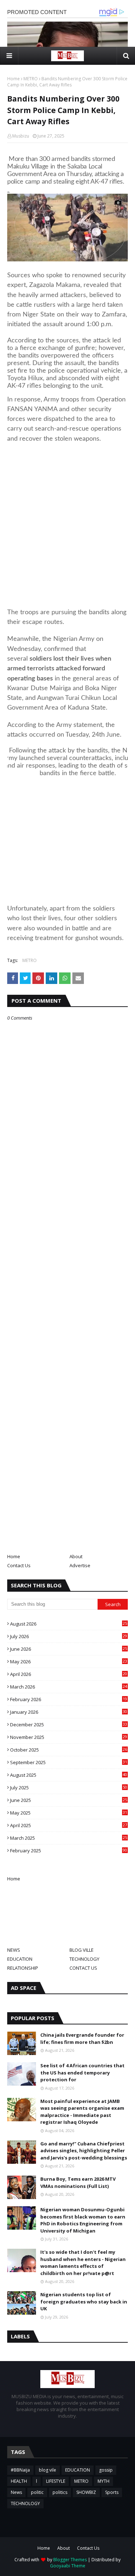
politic (37, 2492)
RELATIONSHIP (23, 1968)
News (16, 2492)
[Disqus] (67, 1276)
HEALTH (19, 2481)
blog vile (48, 2470)
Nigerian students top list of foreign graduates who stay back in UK (84, 2301)
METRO (31, 79)
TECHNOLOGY (84, 1959)
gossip (106, 2470)
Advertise (80, 1565)
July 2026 (69, 1636)
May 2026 (69, 1662)
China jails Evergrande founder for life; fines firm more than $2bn (82, 2038)
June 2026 (69, 1649)
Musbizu (21, 136)
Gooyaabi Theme (68, 2566)
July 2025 (69, 1788)
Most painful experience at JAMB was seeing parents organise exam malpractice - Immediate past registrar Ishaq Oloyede (82, 2112)
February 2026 (69, 1699)
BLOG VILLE (82, 1950)
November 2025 (69, 1737)
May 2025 (69, 1813)
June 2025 (69, 1800)
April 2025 (69, 1825)
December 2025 (69, 1725)
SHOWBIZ (86, 2492)
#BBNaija (20, 2470)
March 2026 (69, 1687)
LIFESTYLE (56, 2481)
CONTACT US (83, 1968)
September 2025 (69, 1762)
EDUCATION (20, 1959)
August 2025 (69, 1775)
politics (60, 2492)
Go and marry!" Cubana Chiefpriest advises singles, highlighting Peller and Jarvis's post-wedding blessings (84, 2151)
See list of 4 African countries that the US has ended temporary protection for (82, 2073)
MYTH (103, 2481)
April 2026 (69, 1674)
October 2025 (69, 1750)
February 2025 (69, 1851)
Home (13, 79)
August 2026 (69, 1624)
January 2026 (69, 1712)
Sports (112, 2492)
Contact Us (19, 1565)
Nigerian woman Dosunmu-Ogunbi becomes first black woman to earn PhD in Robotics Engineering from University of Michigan (83, 2220)
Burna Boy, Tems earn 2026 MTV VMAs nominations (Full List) (78, 2182)
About (76, 1556)
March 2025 (69, 1838)
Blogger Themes (70, 2560)
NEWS (14, 1950)
